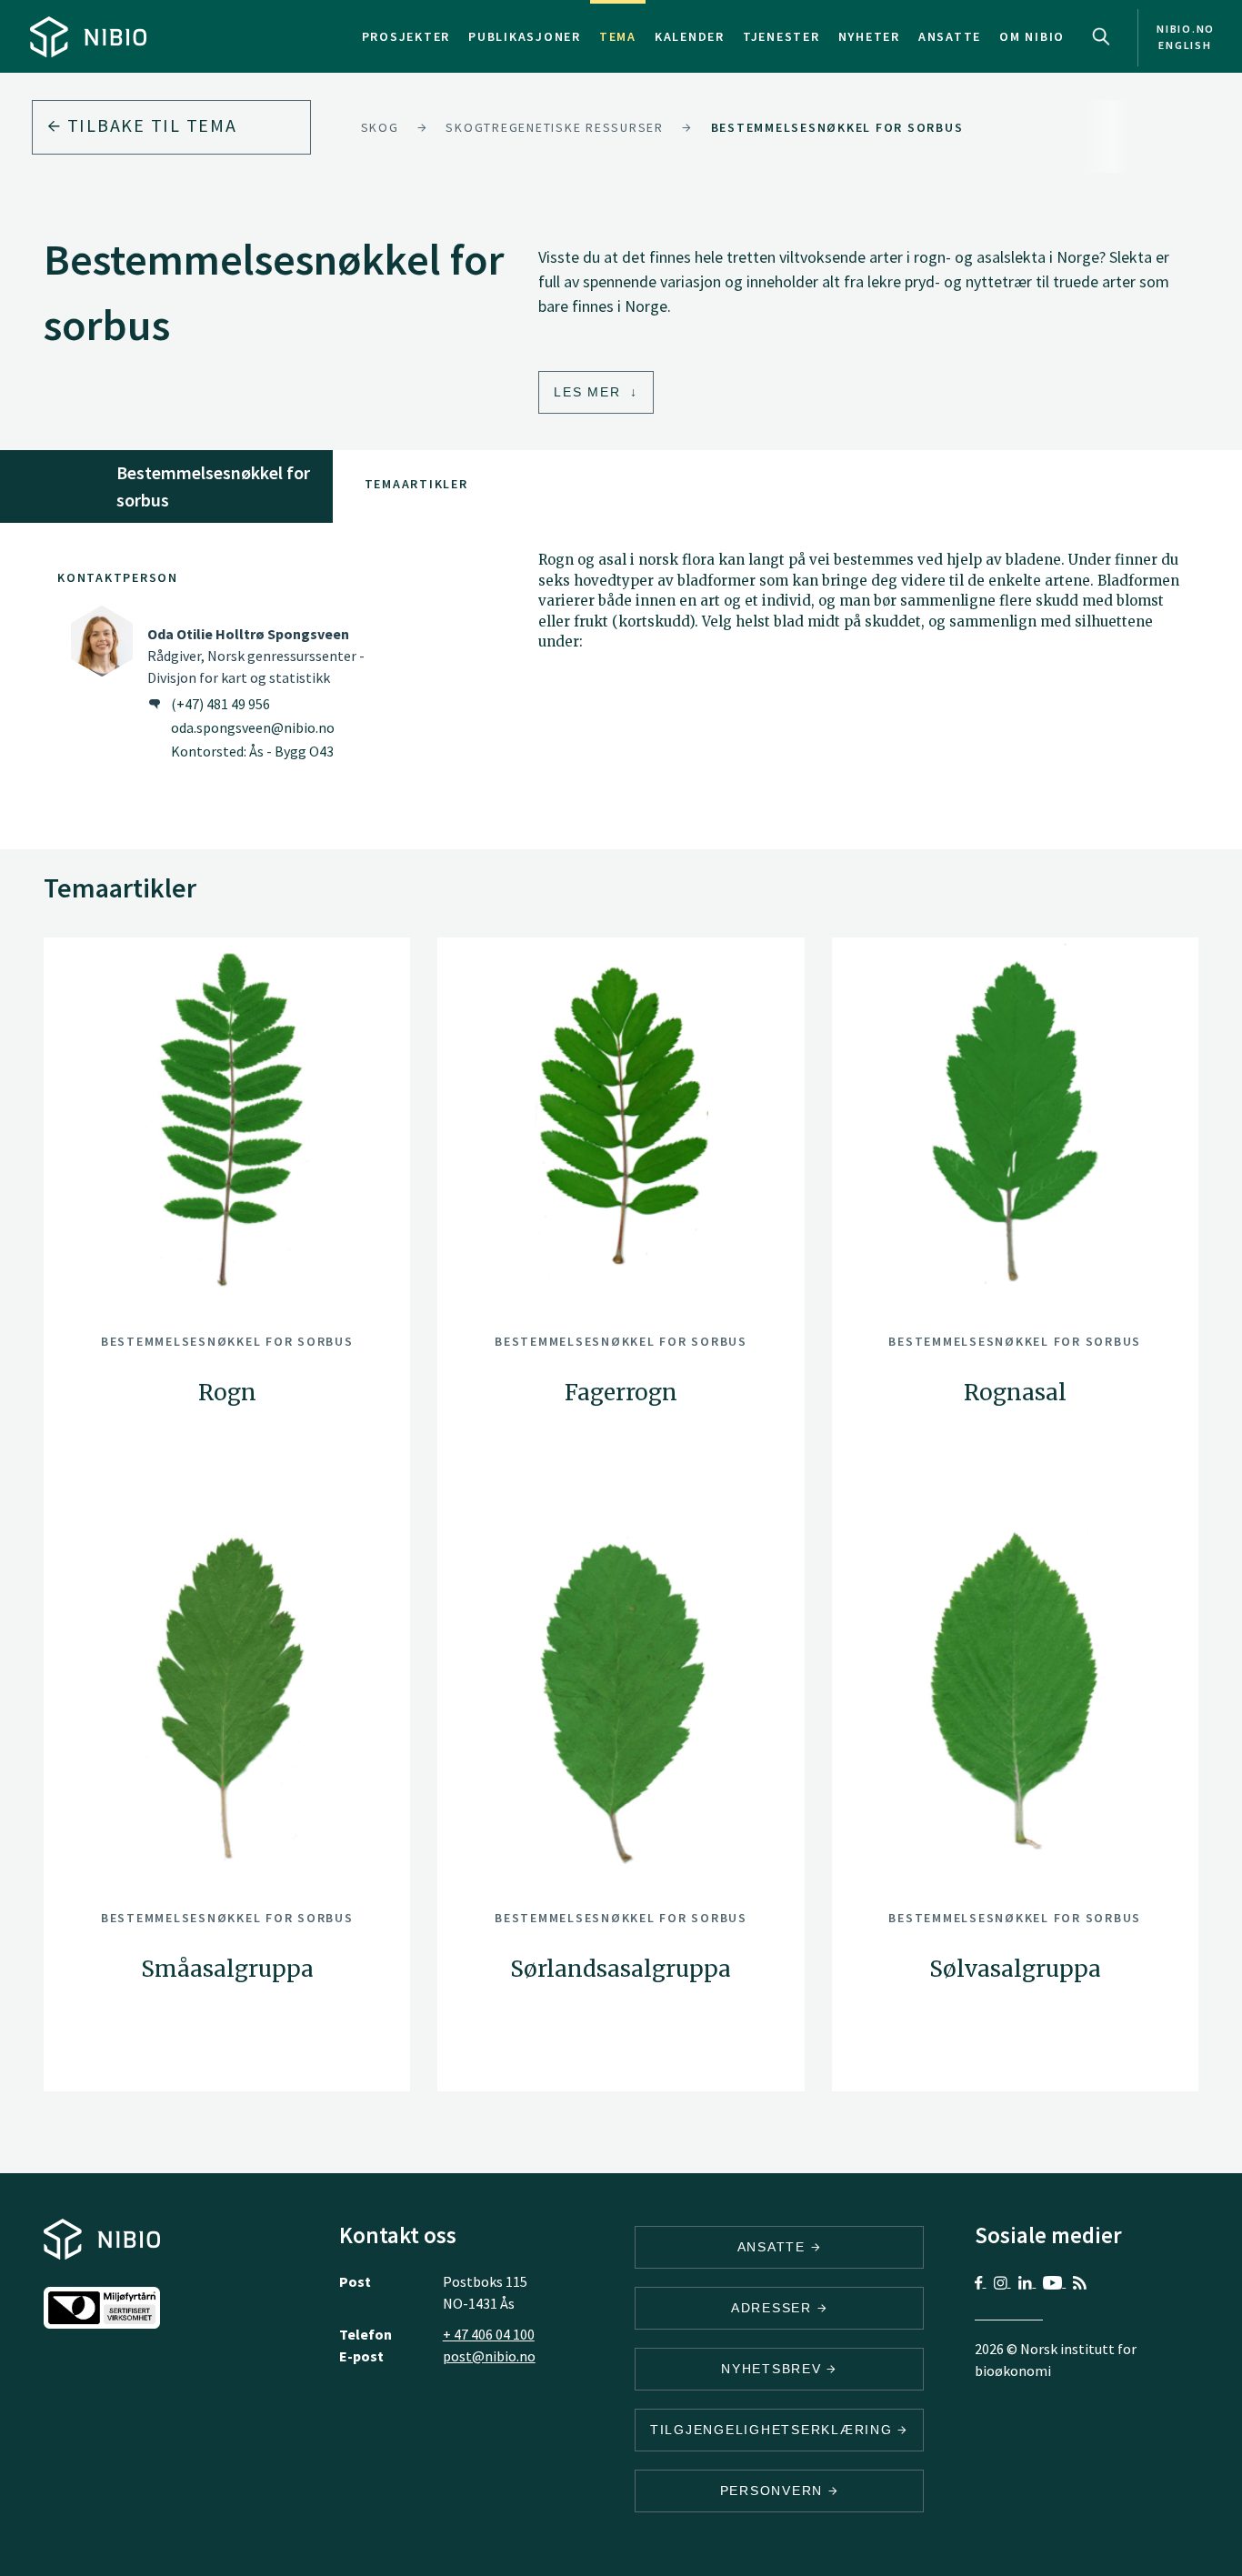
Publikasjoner (525, 36)
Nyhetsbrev (774, 2369)
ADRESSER (774, 2308)
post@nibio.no (489, 2356)
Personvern (774, 2491)
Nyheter (869, 36)
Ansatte (950, 36)
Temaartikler (416, 484)
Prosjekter (406, 36)
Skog (380, 127)
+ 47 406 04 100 (489, 2334)
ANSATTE (774, 2247)
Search (1101, 36)
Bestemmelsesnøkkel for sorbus (837, 127)
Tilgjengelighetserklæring (774, 2430)
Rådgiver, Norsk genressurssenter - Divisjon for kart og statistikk (256, 656)
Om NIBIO (1032, 36)
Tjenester (781, 36)
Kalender (690, 36)
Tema (618, 36)
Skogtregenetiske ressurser (555, 127)
